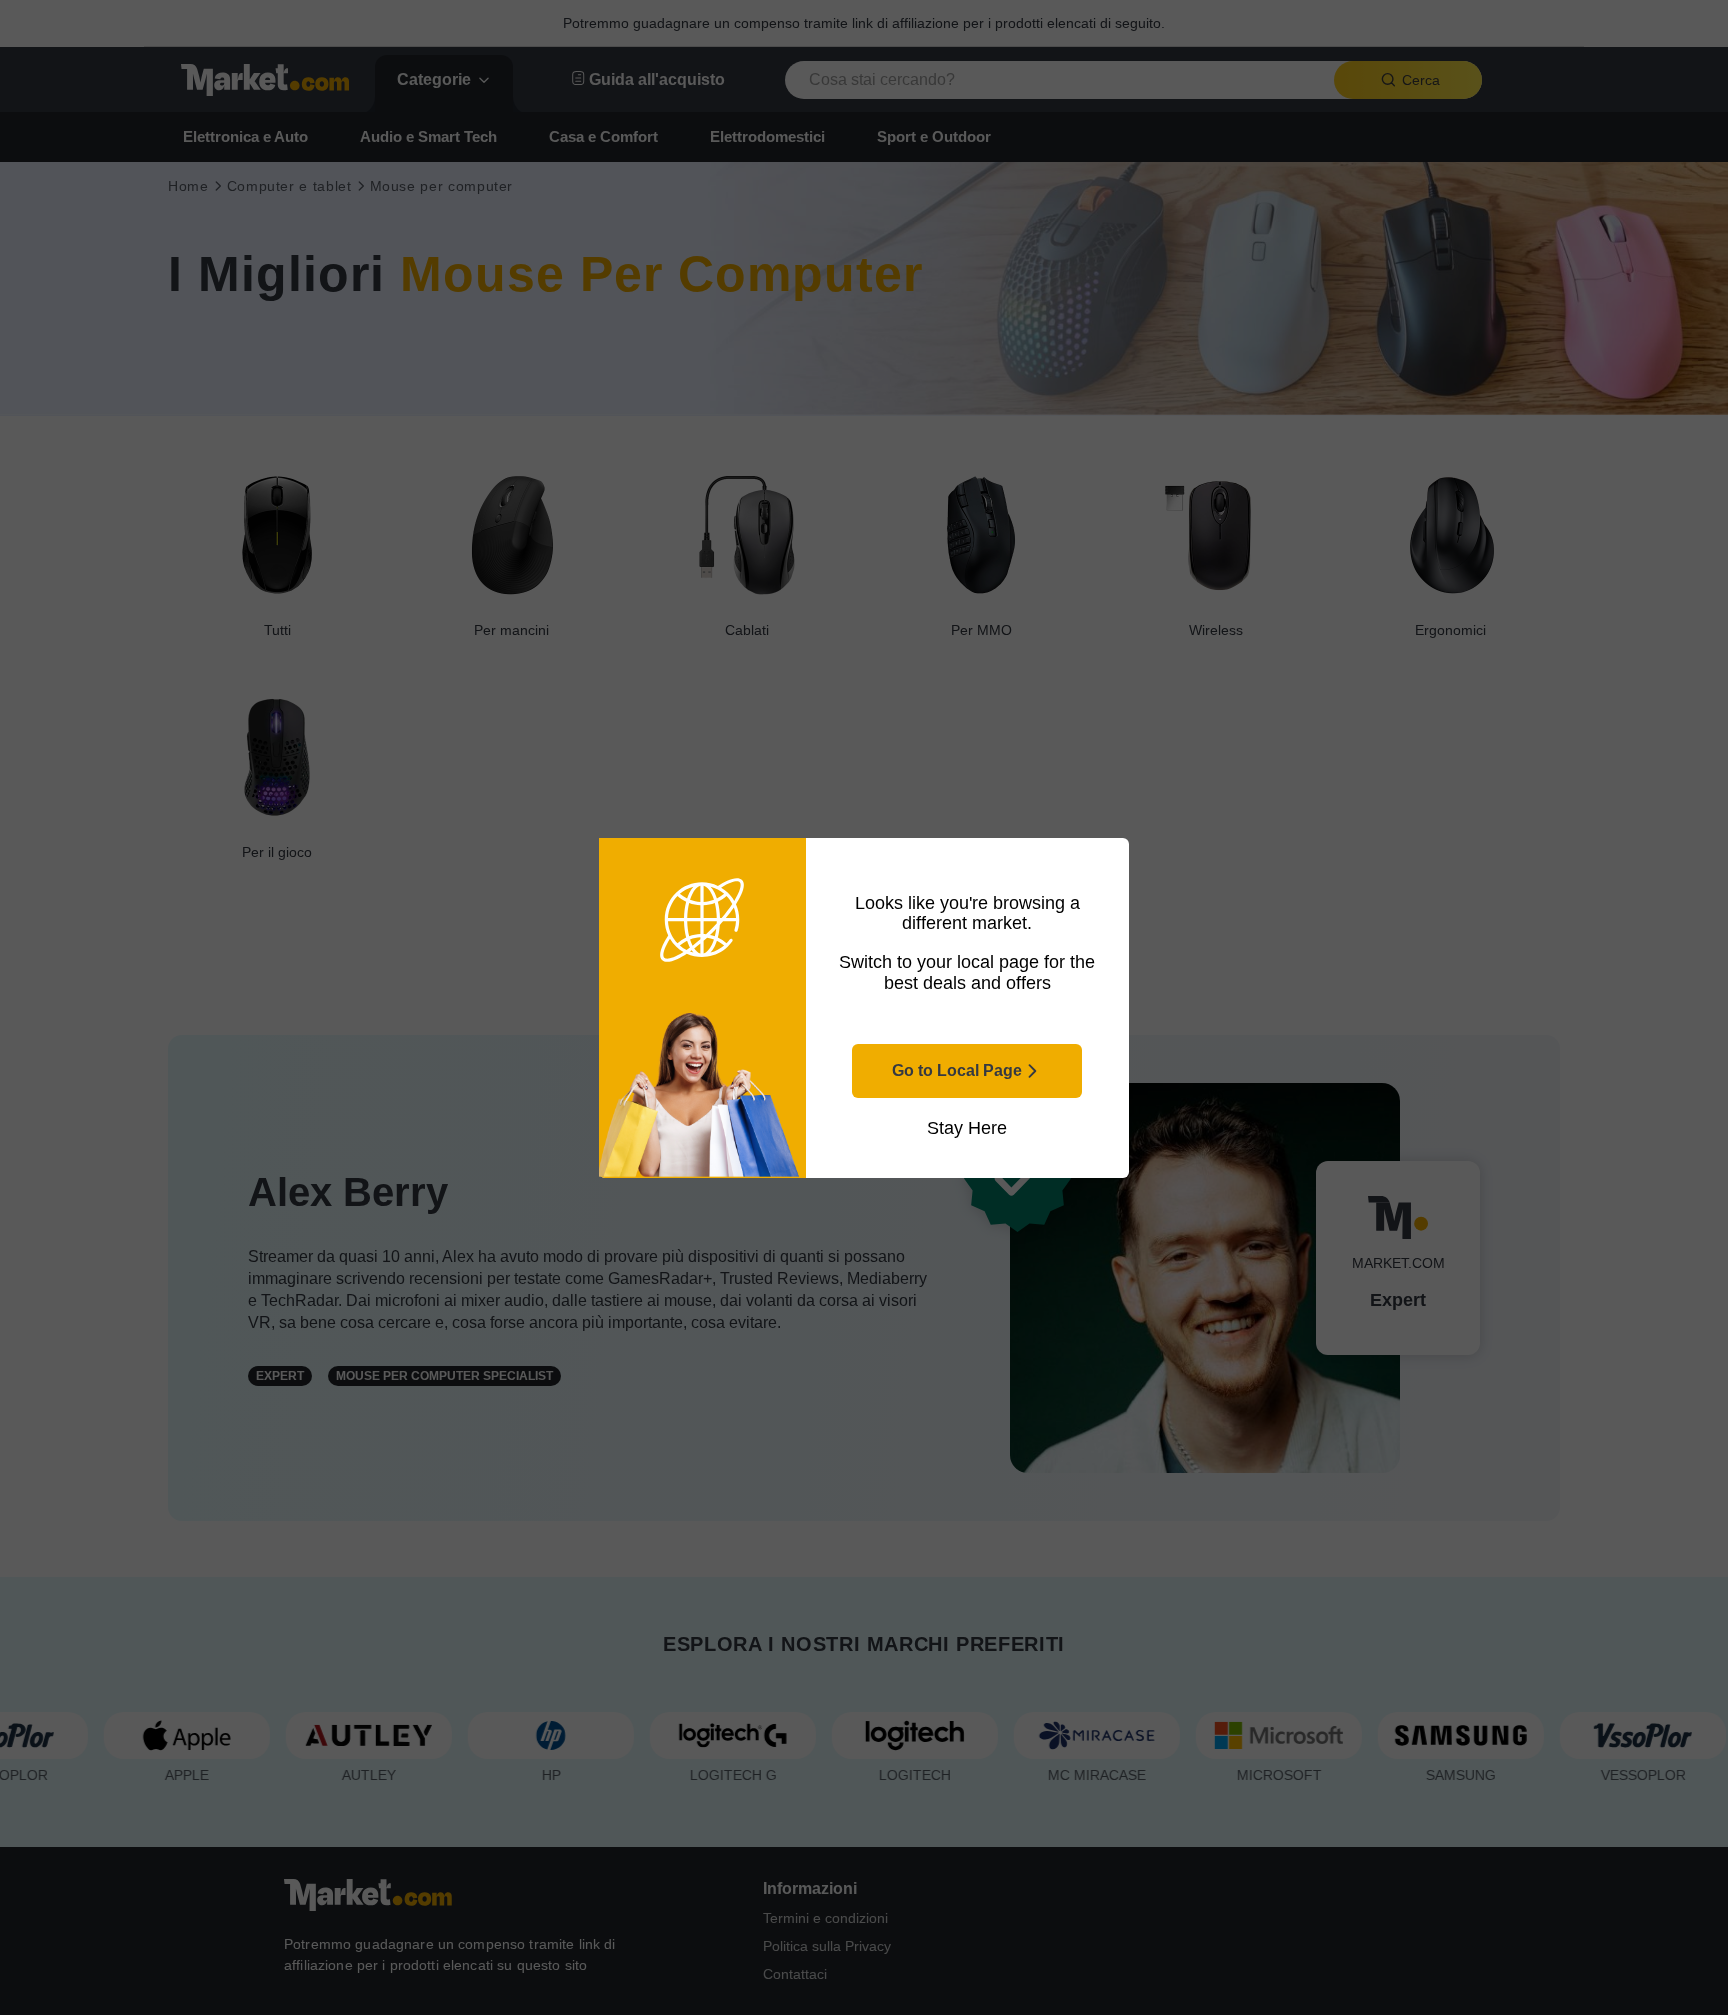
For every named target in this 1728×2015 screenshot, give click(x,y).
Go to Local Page (957, 1070)
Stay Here (967, 1128)
